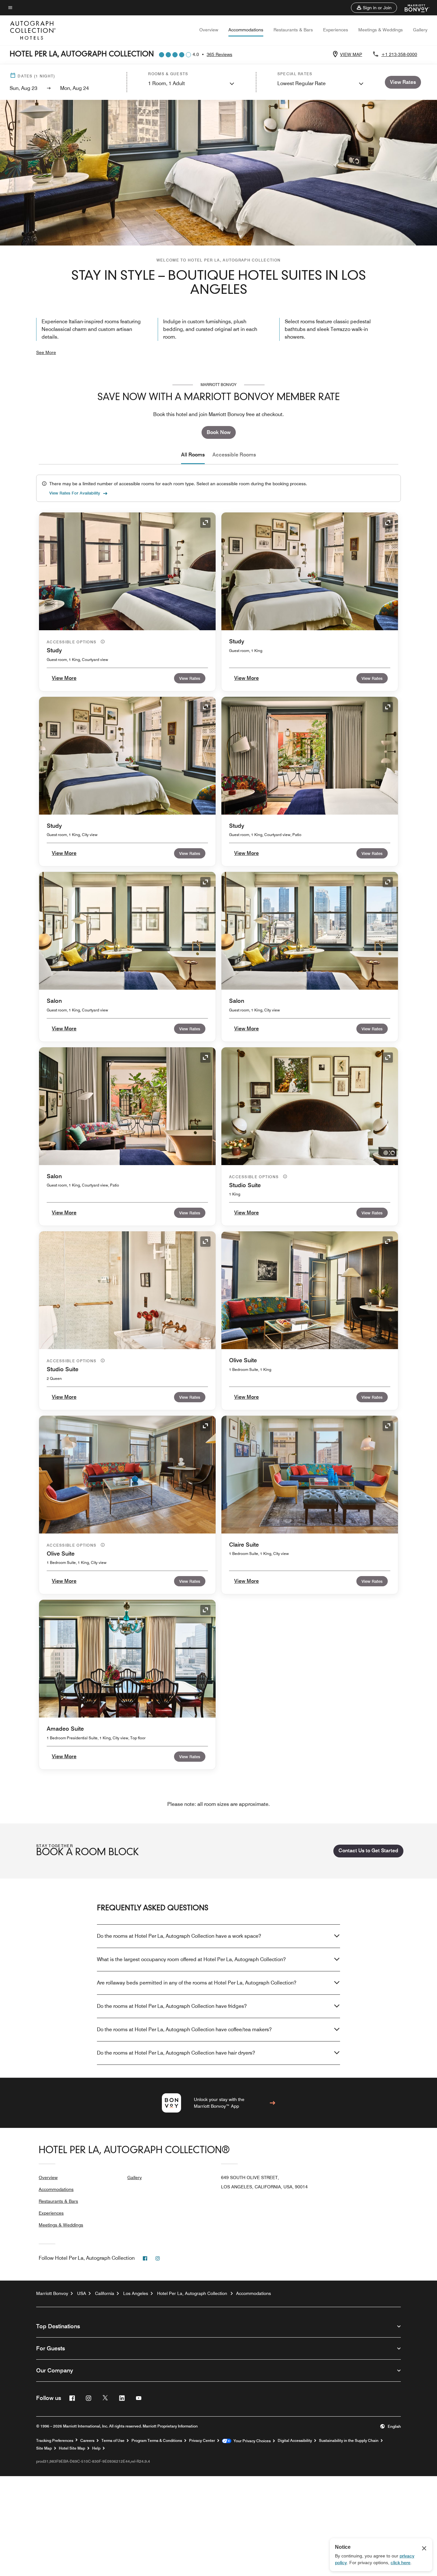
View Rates (190, 678)
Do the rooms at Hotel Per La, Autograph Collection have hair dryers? (176, 2053)
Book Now (219, 432)
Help (96, 2448)
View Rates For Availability (75, 493)
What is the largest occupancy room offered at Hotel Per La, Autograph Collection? (191, 1959)
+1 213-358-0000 (399, 54)
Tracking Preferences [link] (55, 2441)
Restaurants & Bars (293, 30)
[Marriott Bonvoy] (413, 8)
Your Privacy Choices (251, 2441)
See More (46, 352)
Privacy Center (202, 2441)
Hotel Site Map (72, 2448)
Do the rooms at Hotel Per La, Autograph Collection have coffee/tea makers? (184, 2029)
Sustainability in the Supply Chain (349, 2441)
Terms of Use (113, 2441)
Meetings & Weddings (381, 30)
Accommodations (246, 30)
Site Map (44, 2448)
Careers (87, 2441)
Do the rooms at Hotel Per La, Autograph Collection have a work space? (179, 1936)
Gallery (420, 30)
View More (64, 678)
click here (401, 2563)
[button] (374, 8)
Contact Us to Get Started (368, 1851)
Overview (209, 30)
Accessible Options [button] (72, 642)
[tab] (193, 455)
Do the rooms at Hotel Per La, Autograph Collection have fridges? (172, 2006)
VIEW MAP (351, 54)
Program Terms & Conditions (157, 2441)
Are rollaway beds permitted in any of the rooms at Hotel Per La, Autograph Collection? (197, 1983)
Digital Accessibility (295, 2441)
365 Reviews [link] (219, 54)
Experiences (336, 30)
